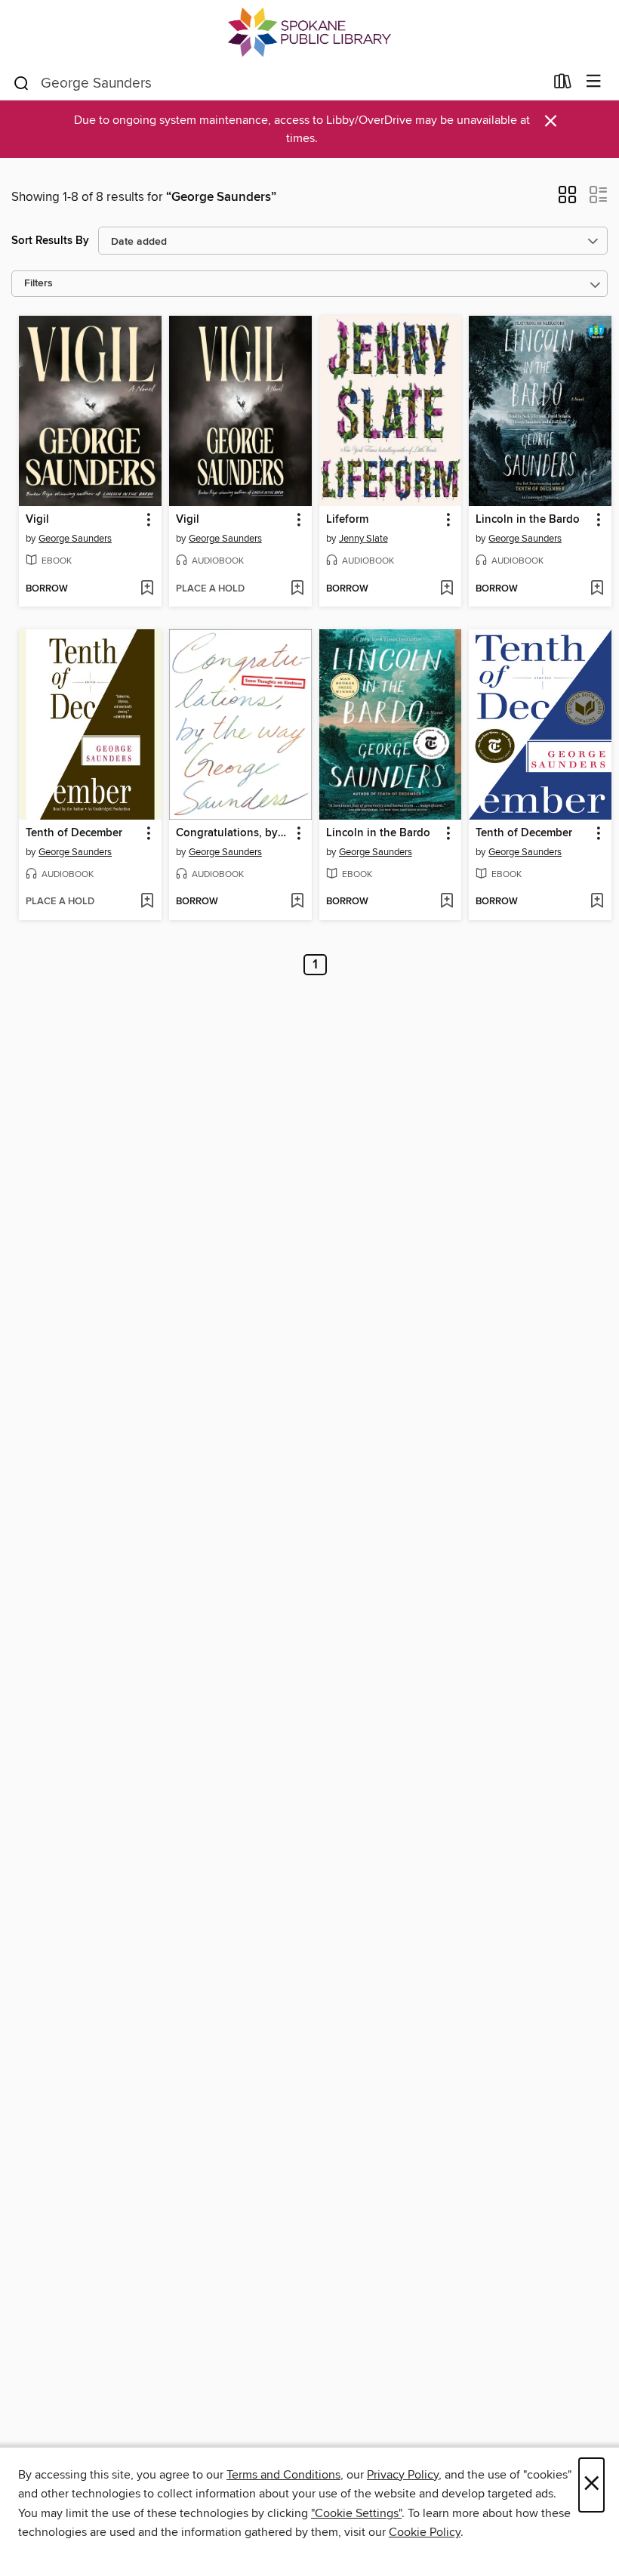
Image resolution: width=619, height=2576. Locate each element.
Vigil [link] (37, 520)
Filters (38, 284)
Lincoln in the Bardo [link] (528, 520)
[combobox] (278, 83)
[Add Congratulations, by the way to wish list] (297, 902)
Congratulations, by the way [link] (233, 833)
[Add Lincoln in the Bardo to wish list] (597, 589)
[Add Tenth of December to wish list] (147, 902)
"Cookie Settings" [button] (356, 2513)
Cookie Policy (425, 2532)
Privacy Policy (403, 2475)
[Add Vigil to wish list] (147, 589)
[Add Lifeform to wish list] (447, 589)
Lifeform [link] (347, 520)
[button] (567, 199)
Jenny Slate (363, 539)
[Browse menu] (594, 82)
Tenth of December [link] (74, 833)
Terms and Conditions (283, 2475)
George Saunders (75, 539)
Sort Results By (50, 241)
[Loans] (563, 85)
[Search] (22, 82)
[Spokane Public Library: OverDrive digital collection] (309, 32)
